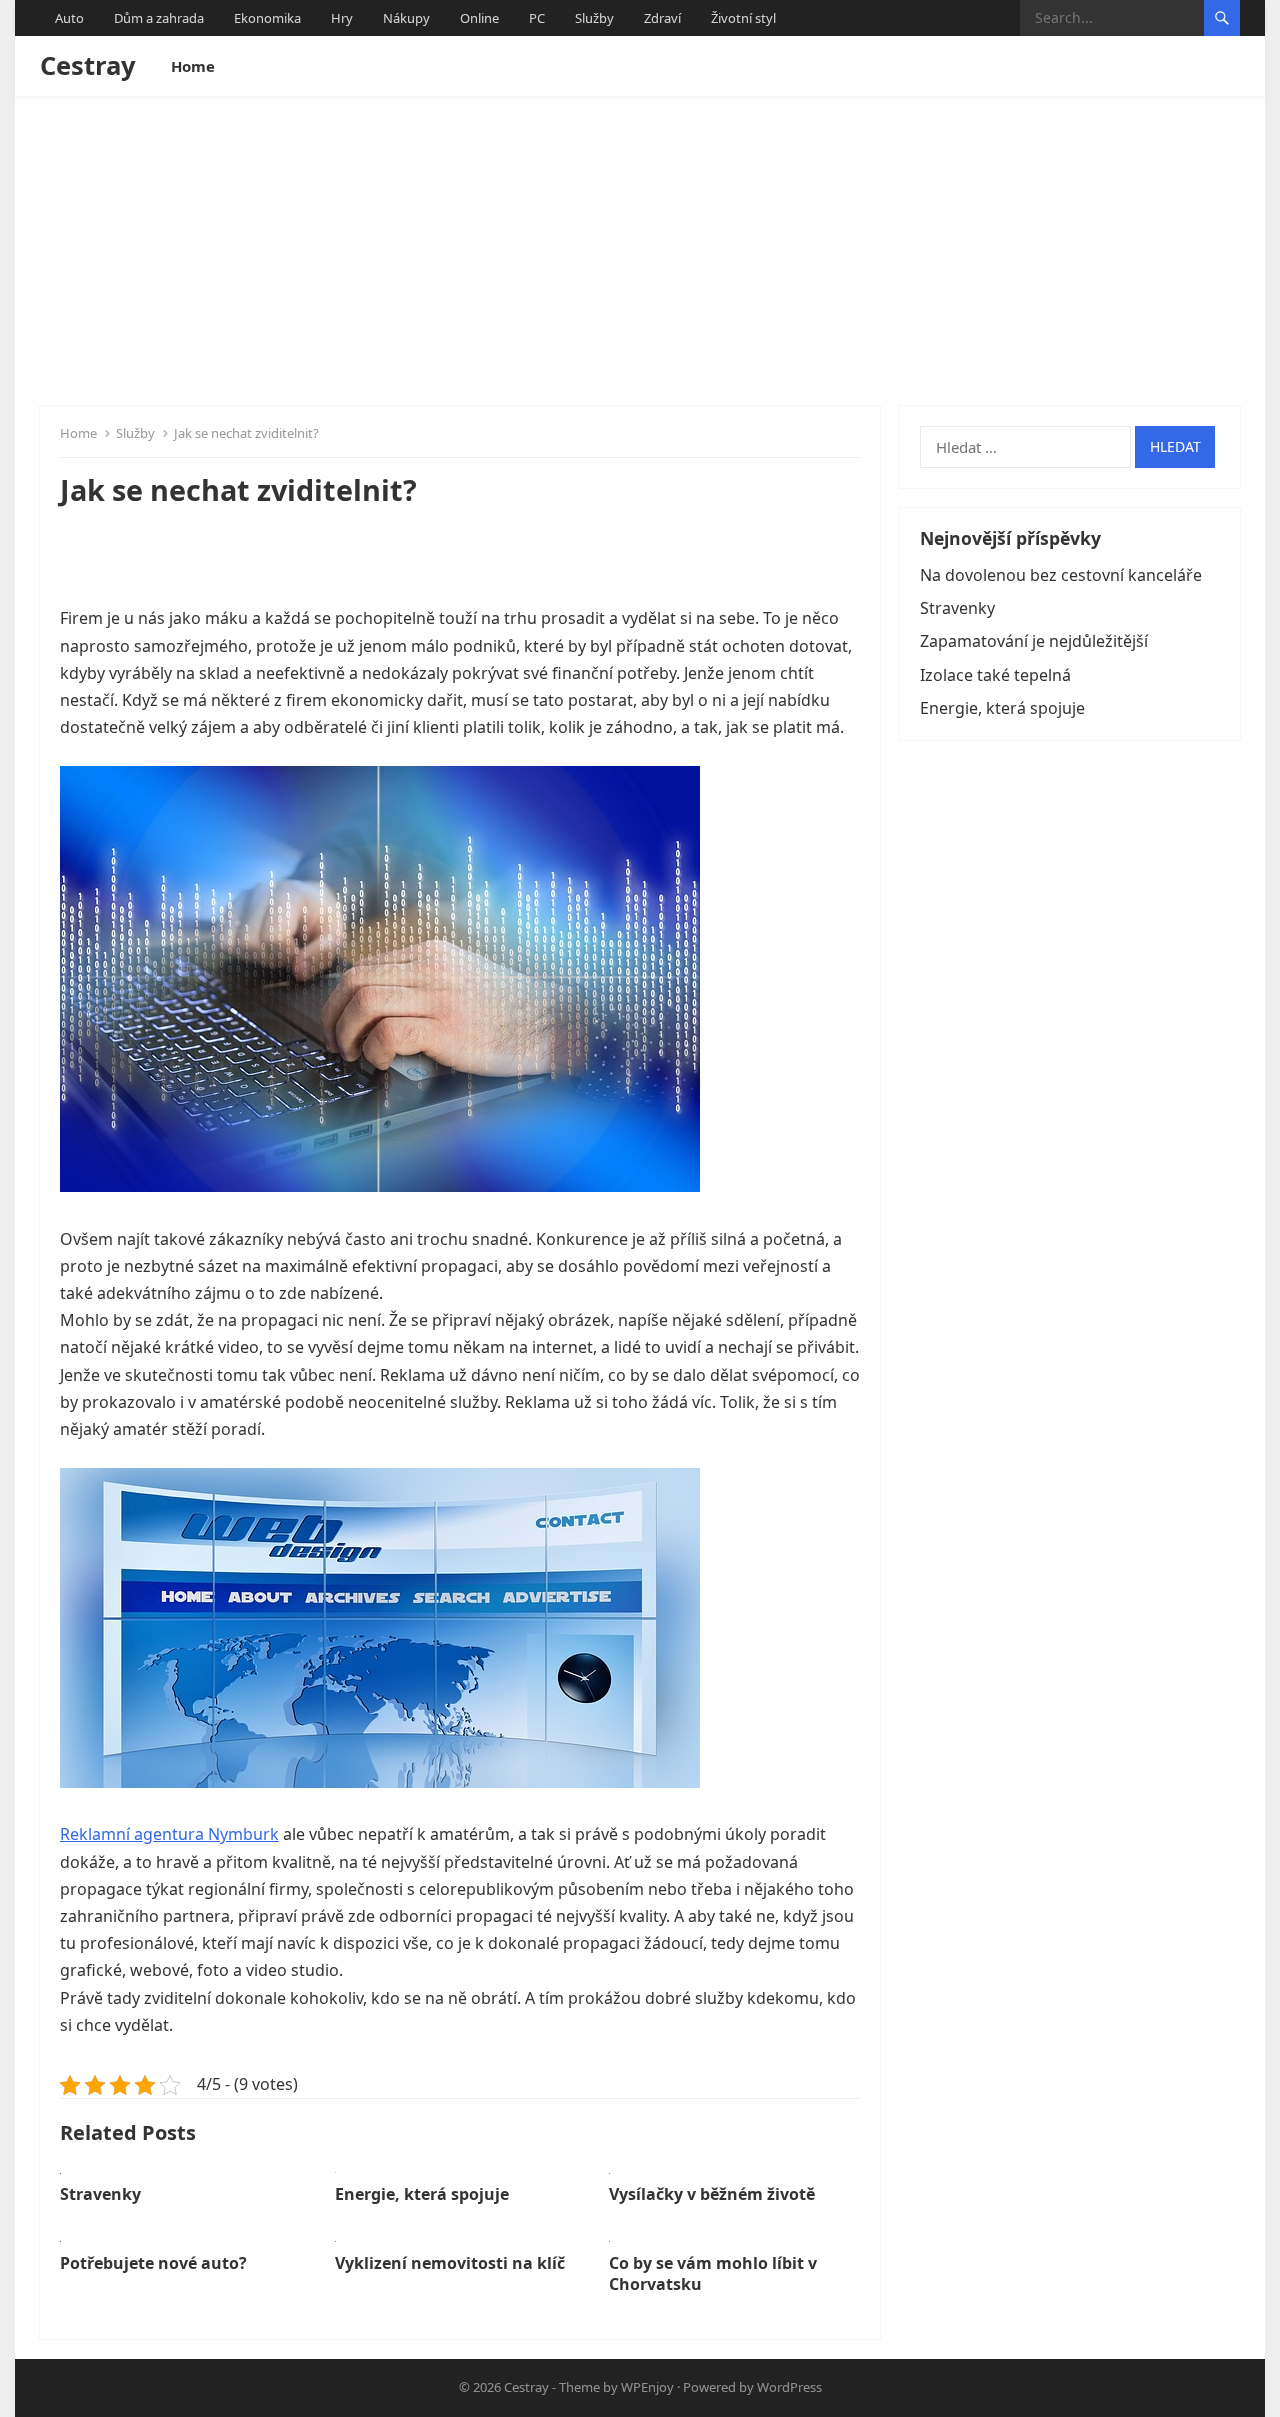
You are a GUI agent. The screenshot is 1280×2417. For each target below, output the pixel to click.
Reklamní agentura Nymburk (169, 1834)
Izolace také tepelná (995, 675)
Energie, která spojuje (422, 2194)
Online (479, 18)
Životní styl (743, 18)
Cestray (88, 65)
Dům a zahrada (159, 18)
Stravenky (100, 2194)
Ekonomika (267, 18)
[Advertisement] (640, 246)
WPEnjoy (647, 2387)
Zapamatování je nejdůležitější (1034, 641)
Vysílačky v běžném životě (712, 2194)
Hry (342, 18)
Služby (594, 18)
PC (537, 18)
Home (193, 66)
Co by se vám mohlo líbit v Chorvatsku (713, 2273)
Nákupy (406, 18)
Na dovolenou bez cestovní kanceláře (1061, 575)
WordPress (789, 2387)
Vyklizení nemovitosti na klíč (450, 2263)
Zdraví (662, 18)
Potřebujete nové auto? (153, 2263)
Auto (69, 18)
